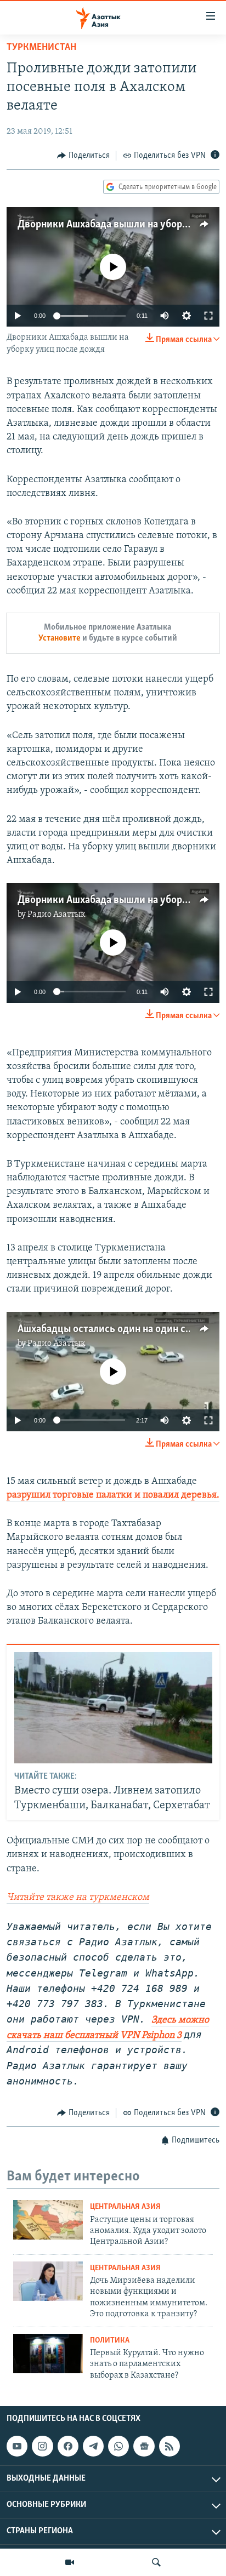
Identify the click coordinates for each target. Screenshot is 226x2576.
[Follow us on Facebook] (68, 2446)
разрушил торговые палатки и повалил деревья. (113, 1495)
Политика (110, 2341)
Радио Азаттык (56, 915)
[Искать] (156, 2562)
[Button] (83, 156)
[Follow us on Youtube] (17, 2446)
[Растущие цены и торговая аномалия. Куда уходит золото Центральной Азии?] (48, 2220)
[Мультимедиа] (70, 2562)
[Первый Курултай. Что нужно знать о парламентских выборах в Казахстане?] (48, 2354)
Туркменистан (41, 48)
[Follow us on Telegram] (93, 2446)
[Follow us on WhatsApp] (118, 2446)
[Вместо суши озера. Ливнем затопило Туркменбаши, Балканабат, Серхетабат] (113, 1708)
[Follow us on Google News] (144, 2446)
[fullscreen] (208, 316)
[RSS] (169, 2446)
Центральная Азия (125, 2207)
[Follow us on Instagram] (42, 2446)
